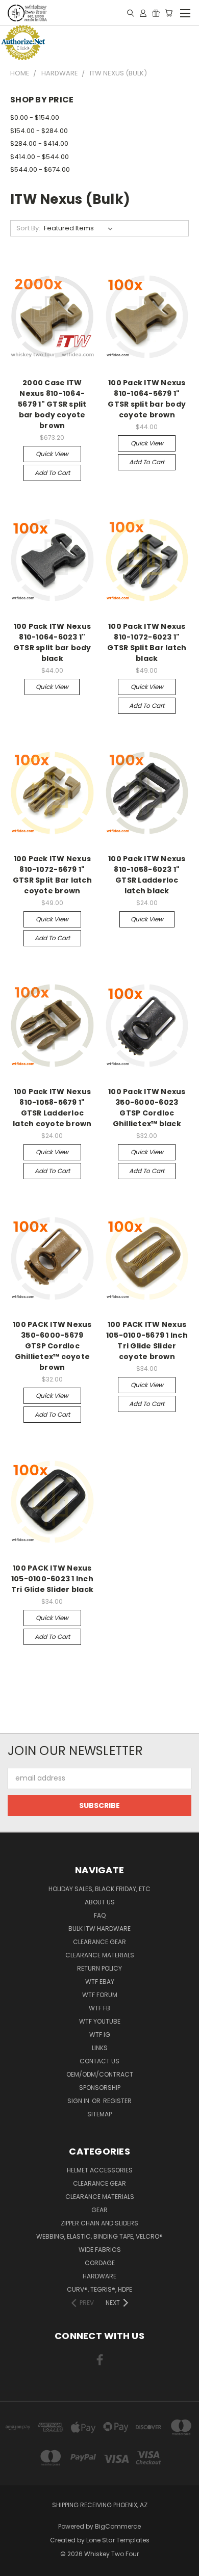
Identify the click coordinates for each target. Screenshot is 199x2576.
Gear (99, 2210)
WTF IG (100, 2035)
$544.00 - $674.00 (40, 169)
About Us (100, 1902)
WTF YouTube (100, 2021)
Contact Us (99, 2061)
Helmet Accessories (100, 2170)
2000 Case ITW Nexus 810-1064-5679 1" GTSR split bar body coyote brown (52, 404)
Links (100, 2048)
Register (117, 2101)
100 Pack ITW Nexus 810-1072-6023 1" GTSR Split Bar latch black (147, 642)
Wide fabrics (100, 2250)
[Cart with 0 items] (169, 13)
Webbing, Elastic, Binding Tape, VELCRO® (99, 2236)
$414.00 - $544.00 (40, 157)
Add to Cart (52, 473)
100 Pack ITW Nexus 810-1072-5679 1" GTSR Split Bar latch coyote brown (52, 875)
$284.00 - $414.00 (39, 143)
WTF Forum (100, 1995)
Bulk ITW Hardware (99, 1929)
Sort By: (28, 228)
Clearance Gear (99, 1942)
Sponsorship (100, 2088)
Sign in (79, 2101)
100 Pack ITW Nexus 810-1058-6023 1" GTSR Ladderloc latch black (147, 875)
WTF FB (99, 2008)
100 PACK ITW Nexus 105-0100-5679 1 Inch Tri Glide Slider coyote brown (147, 1340)
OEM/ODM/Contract (100, 2074)
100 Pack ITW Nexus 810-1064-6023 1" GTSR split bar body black (52, 642)
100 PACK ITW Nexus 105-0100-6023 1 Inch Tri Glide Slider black (53, 1579)
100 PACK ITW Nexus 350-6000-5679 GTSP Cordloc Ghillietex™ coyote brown (52, 1346)
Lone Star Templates (118, 2540)
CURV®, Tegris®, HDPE (99, 2289)
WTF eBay (100, 1982)
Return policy (99, 1968)
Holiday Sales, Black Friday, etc (99, 1889)
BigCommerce (118, 2526)
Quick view (52, 454)
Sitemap (99, 2114)
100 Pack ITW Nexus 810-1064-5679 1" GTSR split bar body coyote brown (147, 399)
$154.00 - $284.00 (39, 131)
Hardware (99, 2276)
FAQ (100, 1915)
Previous (16, 2566)
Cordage (100, 2263)
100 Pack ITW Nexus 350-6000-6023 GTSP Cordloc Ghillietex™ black (147, 1108)
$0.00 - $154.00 (35, 117)
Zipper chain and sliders (99, 2223)
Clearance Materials (100, 1955)
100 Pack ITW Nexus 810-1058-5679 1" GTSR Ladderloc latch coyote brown (52, 1108)
